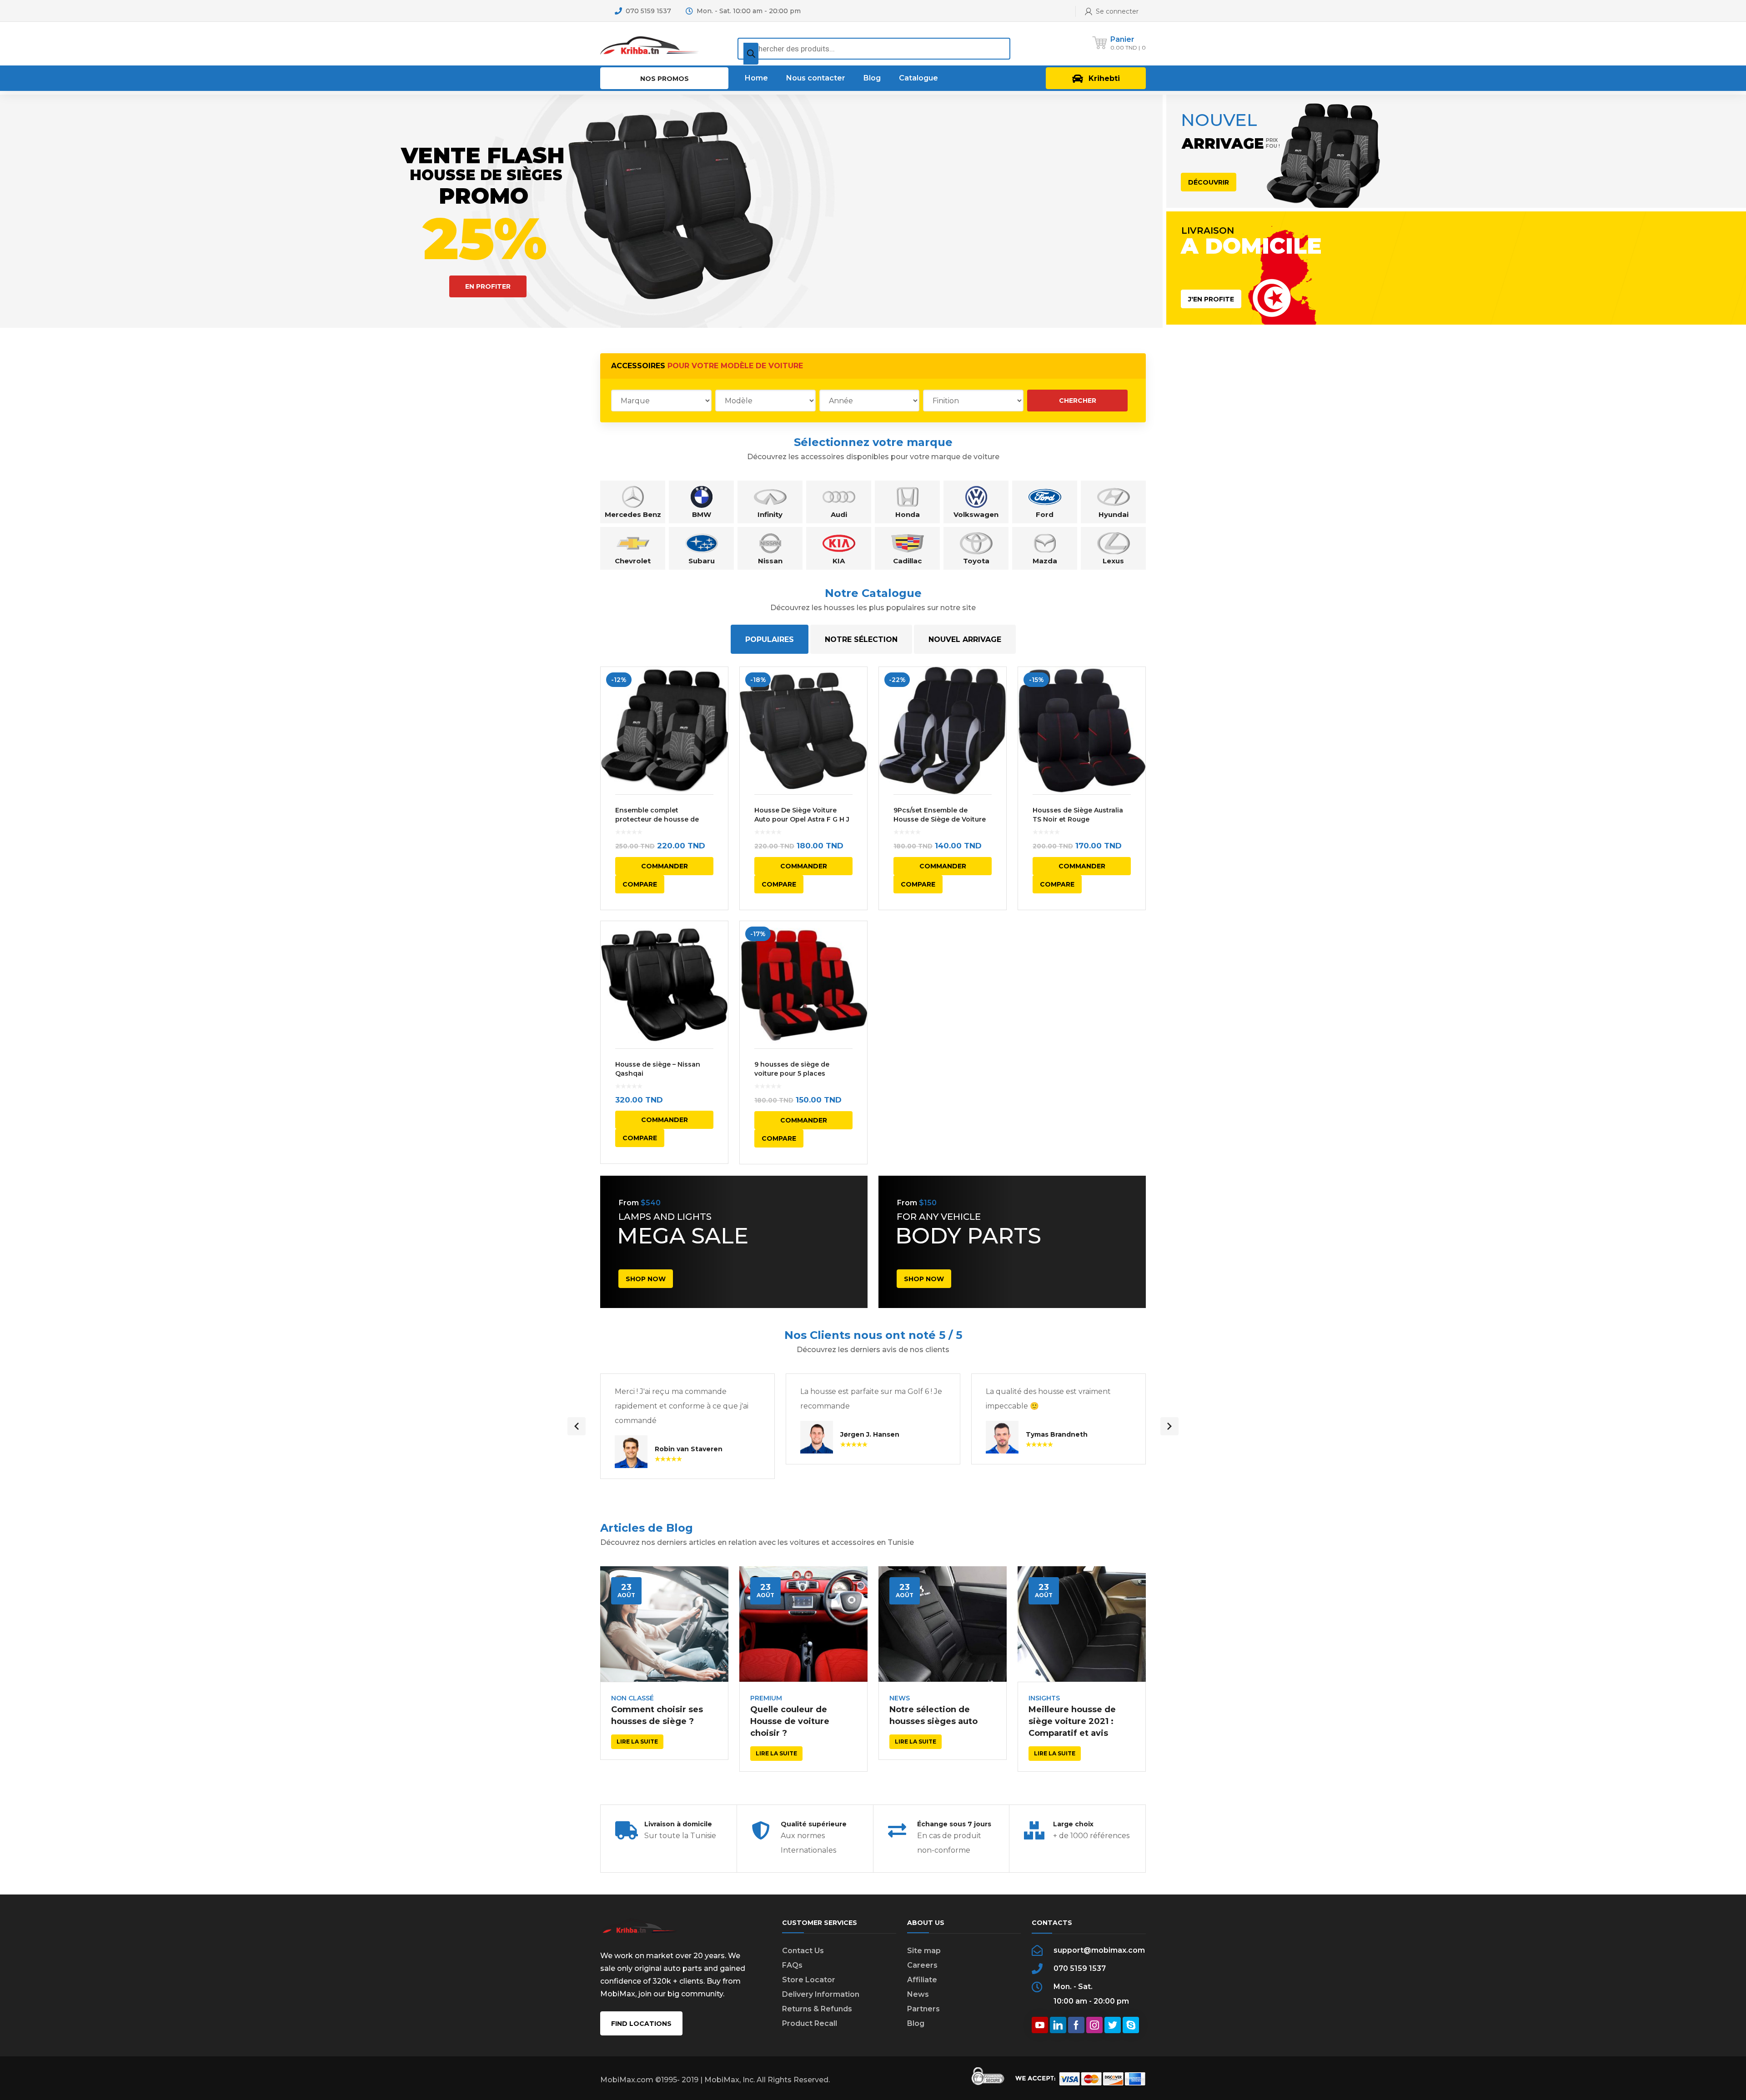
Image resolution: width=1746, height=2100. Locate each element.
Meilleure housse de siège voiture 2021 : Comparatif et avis (1072, 1721)
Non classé (632, 1698)
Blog (916, 2023)
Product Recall (810, 2023)
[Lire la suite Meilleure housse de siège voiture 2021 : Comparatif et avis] (1082, 1624)
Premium (766, 1698)
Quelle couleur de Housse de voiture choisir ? (790, 1721)
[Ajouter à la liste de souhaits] (715, 687)
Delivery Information (821, 1994)
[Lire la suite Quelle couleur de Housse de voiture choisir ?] (803, 1624)
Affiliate (922, 1980)
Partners (923, 2009)
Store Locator (809, 1980)
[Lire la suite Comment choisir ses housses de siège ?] (664, 1624)
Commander (665, 866)
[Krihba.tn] (650, 43)
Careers (922, 1965)
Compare (640, 884)
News (900, 1698)
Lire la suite (637, 1742)
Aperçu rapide (664, 731)
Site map (924, 1951)
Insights (1044, 1698)
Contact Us (803, 1951)
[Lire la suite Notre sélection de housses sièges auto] (943, 1624)
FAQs (792, 1965)
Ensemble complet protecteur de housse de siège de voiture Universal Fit (664, 819)
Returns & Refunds (817, 2009)
